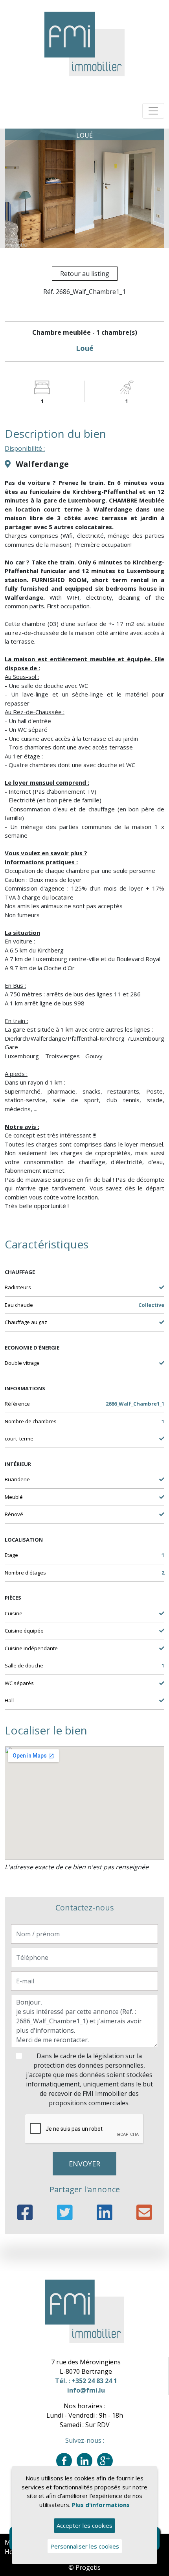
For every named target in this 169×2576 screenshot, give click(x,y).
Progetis (88, 2567)
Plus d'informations (101, 2505)
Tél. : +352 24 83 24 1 (86, 2381)
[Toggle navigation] (153, 111)
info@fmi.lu (86, 2390)
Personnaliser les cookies (85, 2546)
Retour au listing (85, 274)
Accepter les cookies (84, 2525)
